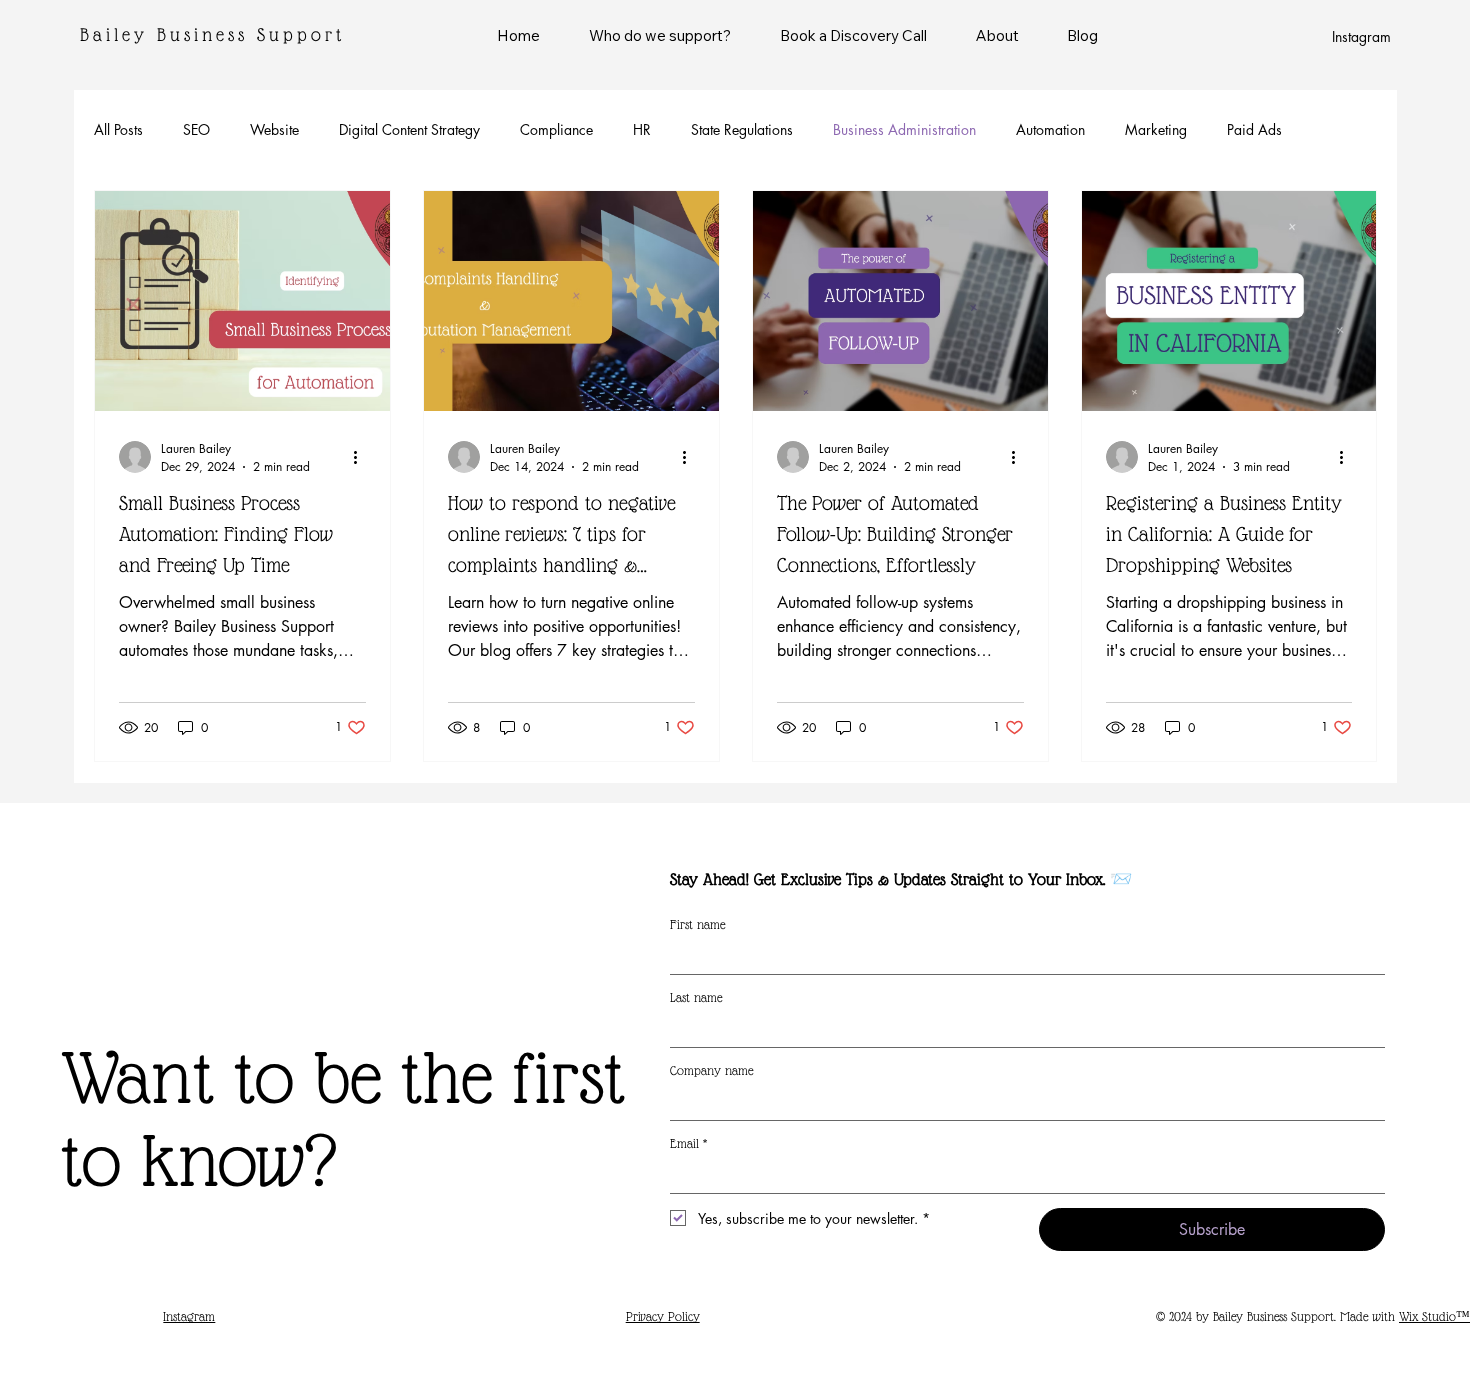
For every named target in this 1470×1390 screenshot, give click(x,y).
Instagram (1361, 36)
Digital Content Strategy (409, 129)
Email (688, 1143)
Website (274, 129)
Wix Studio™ (1434, 1316)
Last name (696, 997)
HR (642, 129)
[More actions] (363, 457)
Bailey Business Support (212, 34)
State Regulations (742, 129)
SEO (196, 129)
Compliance (556, 129)
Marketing (1156, 129)
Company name (711, 1070)
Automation (1050, 129)
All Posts (118, 129)
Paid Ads (1254, 129)
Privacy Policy (663, 1316)
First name (697, 924)
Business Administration (904, 129)
